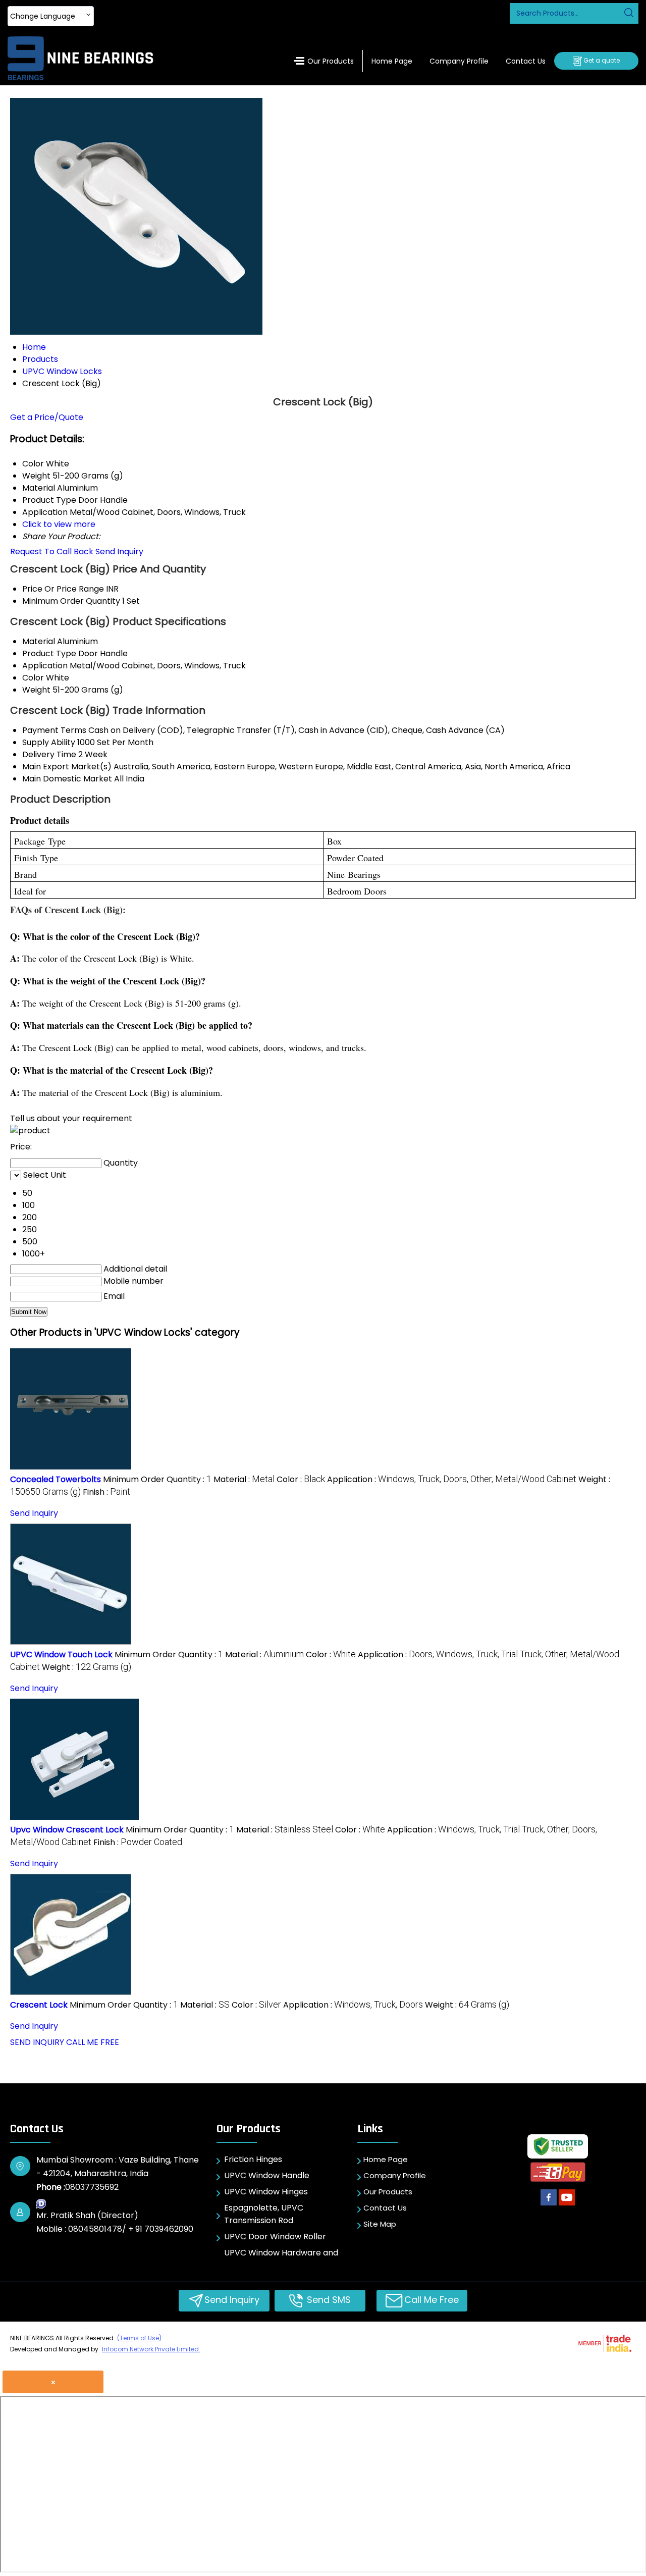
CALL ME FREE (93, 2042)
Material (39, 641)
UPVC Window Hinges (266, 2192)
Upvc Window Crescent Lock (67, 1830)
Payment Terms (54, 730)
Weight (36, 690)
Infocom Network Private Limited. (151, 2349)
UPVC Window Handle (267, 2175)
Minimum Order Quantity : (157, 1479)
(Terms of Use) (139, 2338)
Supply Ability (49, 742)
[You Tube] (567, 2206)
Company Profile (459, 61)
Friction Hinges (253, 2159)
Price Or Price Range (63, 589)
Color (33, 678)
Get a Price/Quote (47, 417)
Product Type (49, 653)
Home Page (392, 61)
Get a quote (601, 60)
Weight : (87, 1667)
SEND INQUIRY (37, 2042)
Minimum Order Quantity (71, 601)
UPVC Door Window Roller (275, 2237)
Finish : (106, 1492)
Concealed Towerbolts (56, 1479)
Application (45, 666)
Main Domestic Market (67, 779)
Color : (301, 1479)
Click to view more (59, 524)
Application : (452, 1479)
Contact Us (526, 61)
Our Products (331, 61)
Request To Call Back (52, 551)
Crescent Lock (39, 2005)
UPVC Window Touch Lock (61, 1654)
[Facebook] (549, 2206)
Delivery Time (49, 754)
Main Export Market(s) (67, 767)
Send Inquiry (119, 551)
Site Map (380, 2224)
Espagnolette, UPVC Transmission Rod (264, 2214)
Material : (244, 1479)
